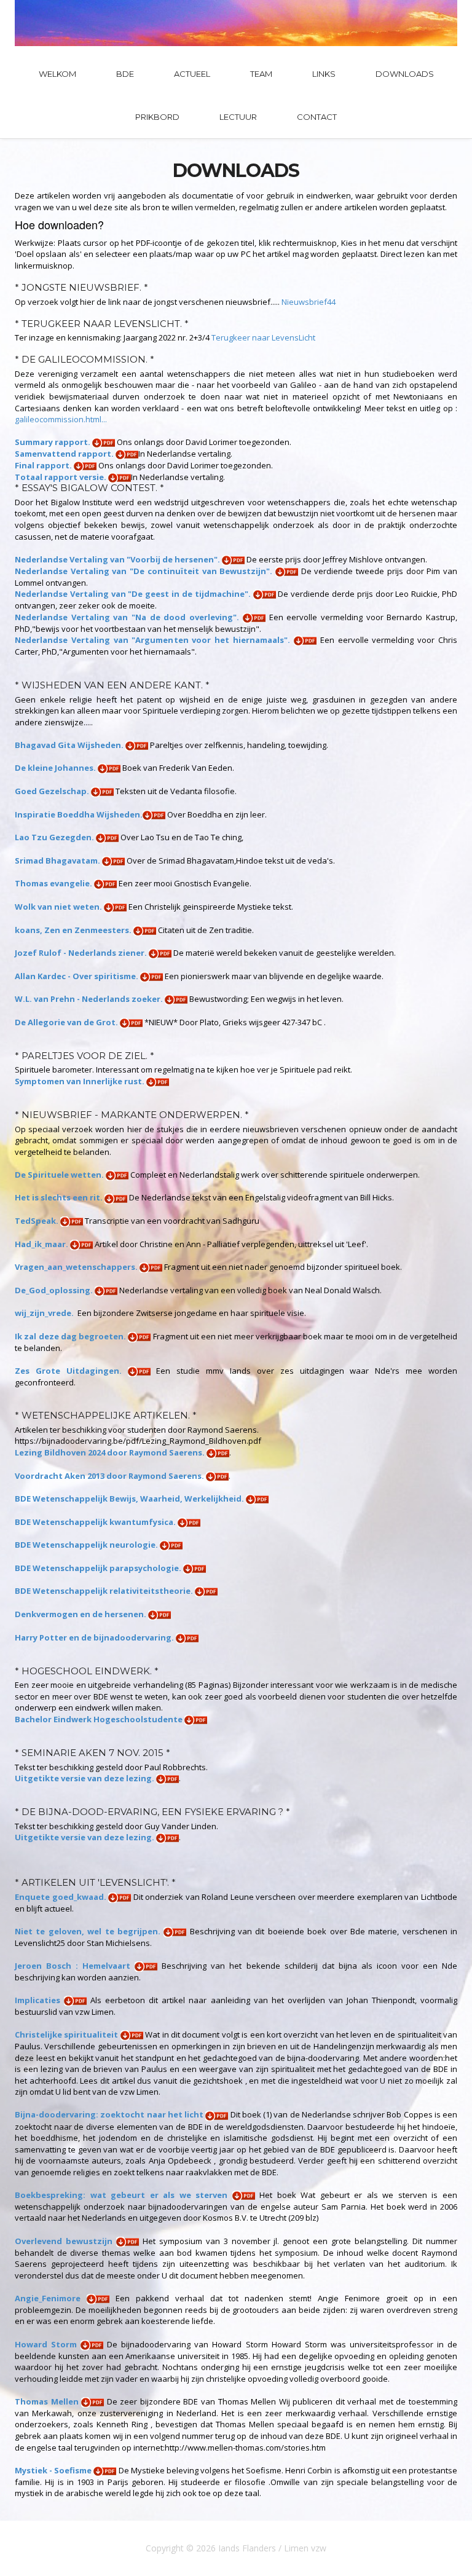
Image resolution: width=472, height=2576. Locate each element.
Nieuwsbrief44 (309, 302)
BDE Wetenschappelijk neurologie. (87, 1545)
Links (324, 74)
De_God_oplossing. (55, 1290)
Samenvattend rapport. (65, 454)
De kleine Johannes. (56, 768)
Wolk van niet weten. (59, 907)
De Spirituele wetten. (60, 1175)
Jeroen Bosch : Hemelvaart (75, 1966)
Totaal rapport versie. (61, 477)
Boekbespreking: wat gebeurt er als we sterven (124, 2195)
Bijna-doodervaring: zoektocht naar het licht (110, 2114)
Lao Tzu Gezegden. (55, 837)
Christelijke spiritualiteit (68, 2034)
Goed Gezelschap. (53, 791)
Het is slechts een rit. (60, 1197)
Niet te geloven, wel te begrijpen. (89, 1931)
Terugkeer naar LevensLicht (263, 337)
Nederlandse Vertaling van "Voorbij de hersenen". (118, 559)
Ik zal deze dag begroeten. (71, 1336)
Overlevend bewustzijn (65, 2241)
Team (261, 74)
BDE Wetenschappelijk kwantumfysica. (96, 1522)
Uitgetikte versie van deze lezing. (85, 1778)
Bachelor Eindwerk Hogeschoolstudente (100, 1719)
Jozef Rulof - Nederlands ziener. (82, 953)
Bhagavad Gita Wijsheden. (70, 745)
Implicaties (39, 2000)
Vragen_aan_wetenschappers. (77, 1267)
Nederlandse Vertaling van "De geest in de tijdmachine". (134, 594)
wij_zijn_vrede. (45, 1313)
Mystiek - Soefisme (54, 2470)
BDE (125, 74)
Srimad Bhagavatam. (58, 861)
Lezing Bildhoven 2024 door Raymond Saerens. (111, 1452)
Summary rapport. (53, 442)
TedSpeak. (37, 1221)
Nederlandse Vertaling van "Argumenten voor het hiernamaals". (154, 640)
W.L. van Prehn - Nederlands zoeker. (90, 999)
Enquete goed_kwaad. (61, 1897)
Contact (317, 117)
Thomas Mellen (48, 2401)
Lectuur (238, 117)
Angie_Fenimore (51, 2298)
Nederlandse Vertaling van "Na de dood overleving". (129, 617)
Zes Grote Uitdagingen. (71, 1371)
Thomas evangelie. (54, 883)
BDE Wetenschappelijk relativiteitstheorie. (105, 1591)
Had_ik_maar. (42, 1244)
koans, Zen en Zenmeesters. (74, 930)
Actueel (192, 74)
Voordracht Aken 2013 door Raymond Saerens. (110, 1476)
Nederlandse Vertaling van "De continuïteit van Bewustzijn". (145, 571)
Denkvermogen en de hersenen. (81, 1614)
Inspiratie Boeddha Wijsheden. (79, 814)
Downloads (405, 74)
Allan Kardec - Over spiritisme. (77, 976)
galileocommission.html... (61, 419)
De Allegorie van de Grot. (67, 1022)
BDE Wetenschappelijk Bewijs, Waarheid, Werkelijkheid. (130, 1499)
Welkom (57, 74)
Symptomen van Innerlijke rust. (81, 1081)
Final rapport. (44, 465)
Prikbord (157, 117)
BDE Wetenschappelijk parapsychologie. (99, 1568)
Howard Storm (48, 2344)
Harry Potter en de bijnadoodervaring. (95, 1637)
